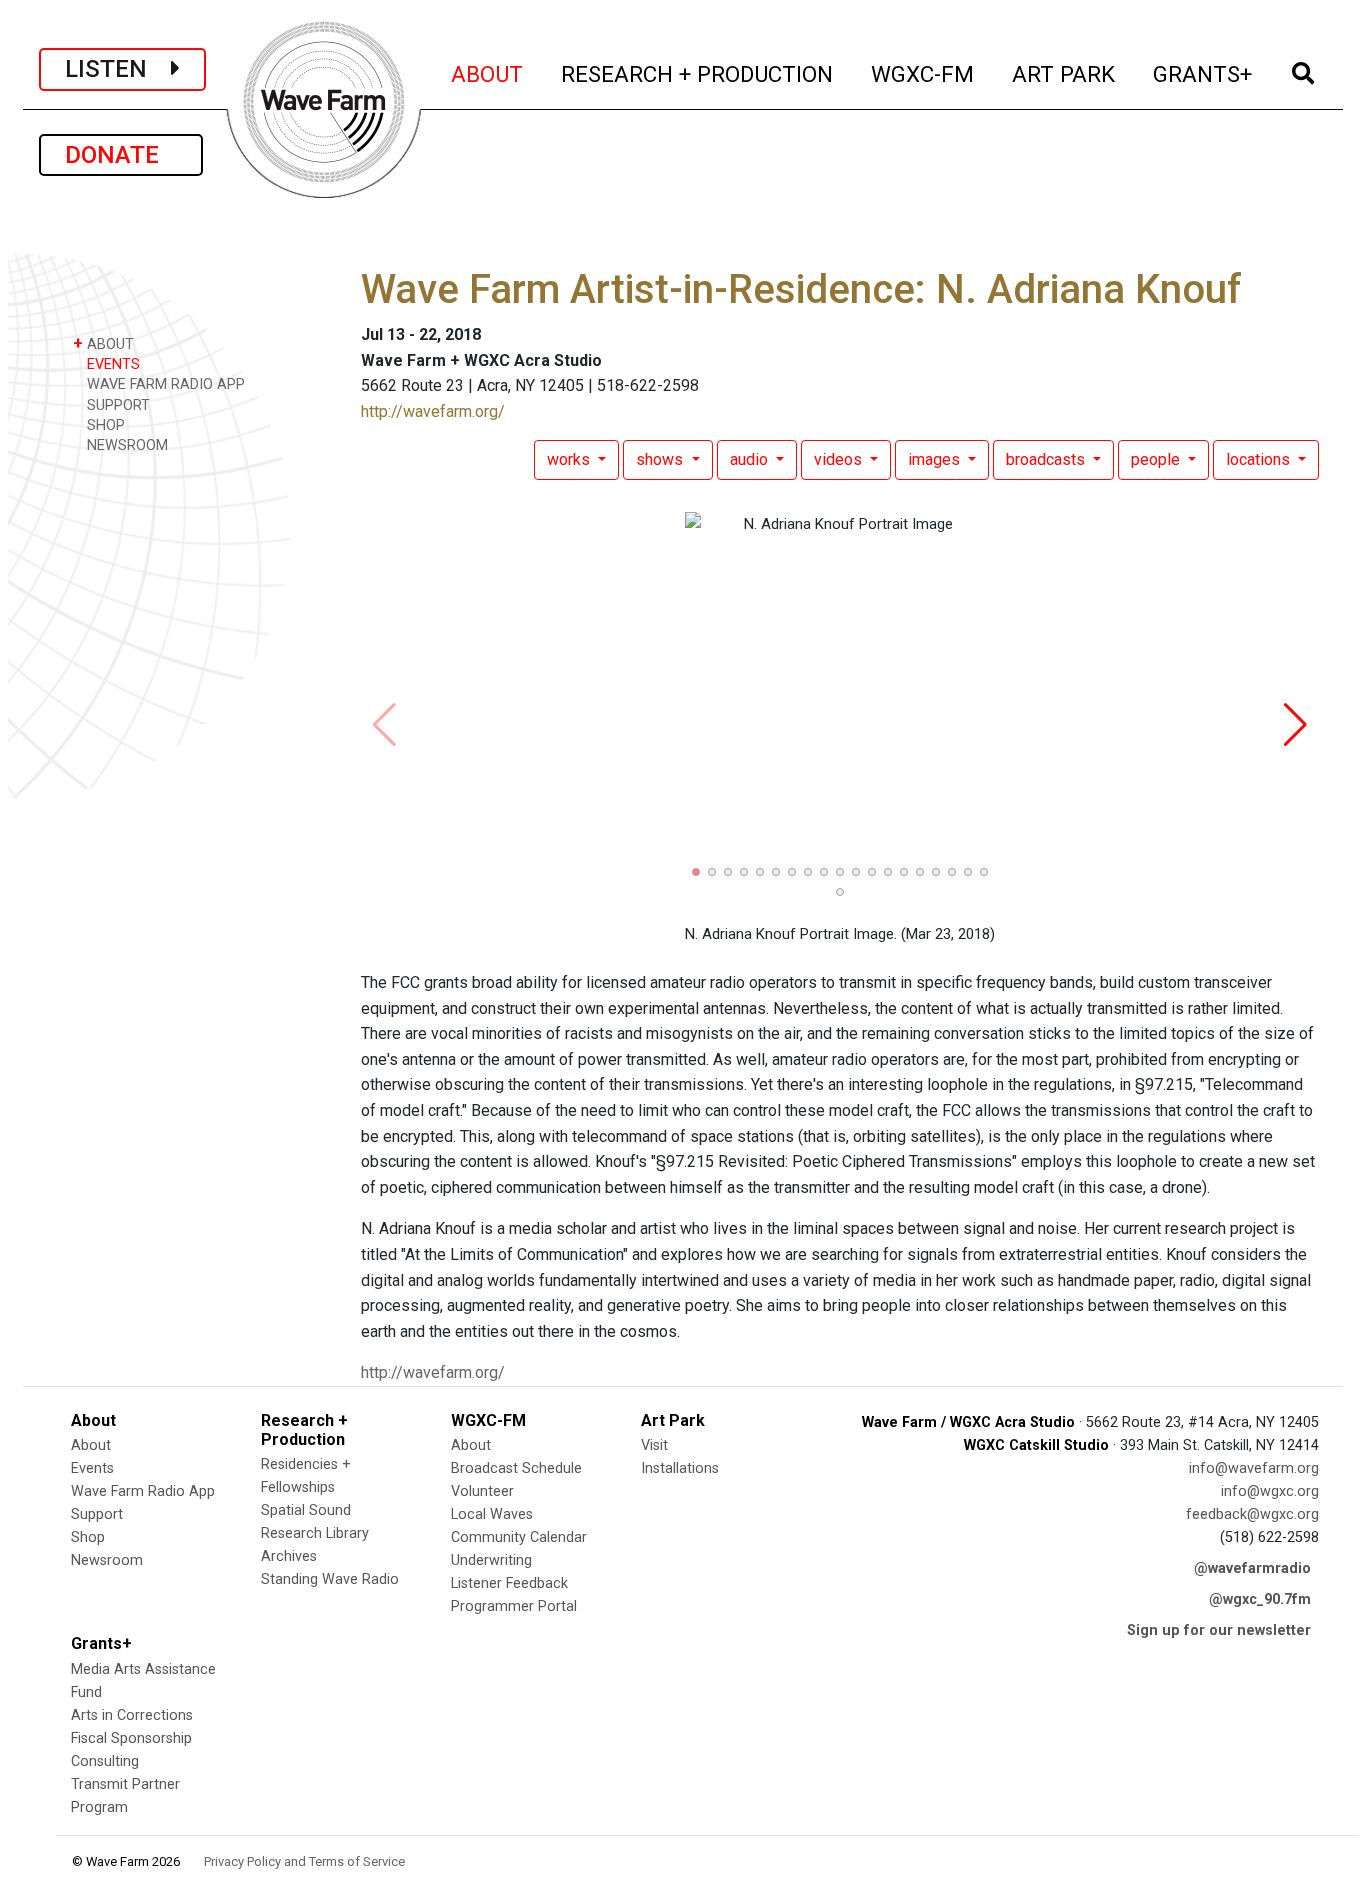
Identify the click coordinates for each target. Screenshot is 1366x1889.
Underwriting (491, 1560)
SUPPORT (116, 405)
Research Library (315, 1533)
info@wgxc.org (1270, 1491)
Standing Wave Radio (330, 1579)
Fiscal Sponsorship (131, 1738)
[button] (696, 872)
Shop (88, 1537)
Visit (654, 1445)
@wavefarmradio (1252, 1568)
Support (97, 1514)
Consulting (105, 1761)
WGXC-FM (923, 73)
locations (1260, 459)
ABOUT (488, 73)
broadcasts (1047, 459)
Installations (680, 1468)
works (570, 459)
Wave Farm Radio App (143, 1491)
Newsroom (107, 1560)
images (936, 459)
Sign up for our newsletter (1219, 1630)
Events (92, 1468)
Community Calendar (519, 1537)
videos (840, 459)
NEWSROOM (125, 445)
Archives (289, 1556)
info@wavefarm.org (1254, 1468)
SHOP (104, 425)
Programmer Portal (514, 1606)
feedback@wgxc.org (1252, 1514)
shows (661, 459)
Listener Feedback (509, 1583)
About (91, 1445)
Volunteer (482, 1491)
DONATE (121, 155)
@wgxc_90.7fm (1260, 1599)
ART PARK (1064, 73)
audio (751, 459)
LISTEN (118, 69)
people (1157, 459)
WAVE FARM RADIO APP (164, 384)
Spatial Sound (306, 1510)
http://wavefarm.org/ (433, 411)
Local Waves (492, 1514)
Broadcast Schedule (516, 1468)
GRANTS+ (1203, 73)
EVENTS (111, 364)
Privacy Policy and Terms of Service (304, 1861)
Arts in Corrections (132, 1715)
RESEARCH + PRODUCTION (698, 73)
